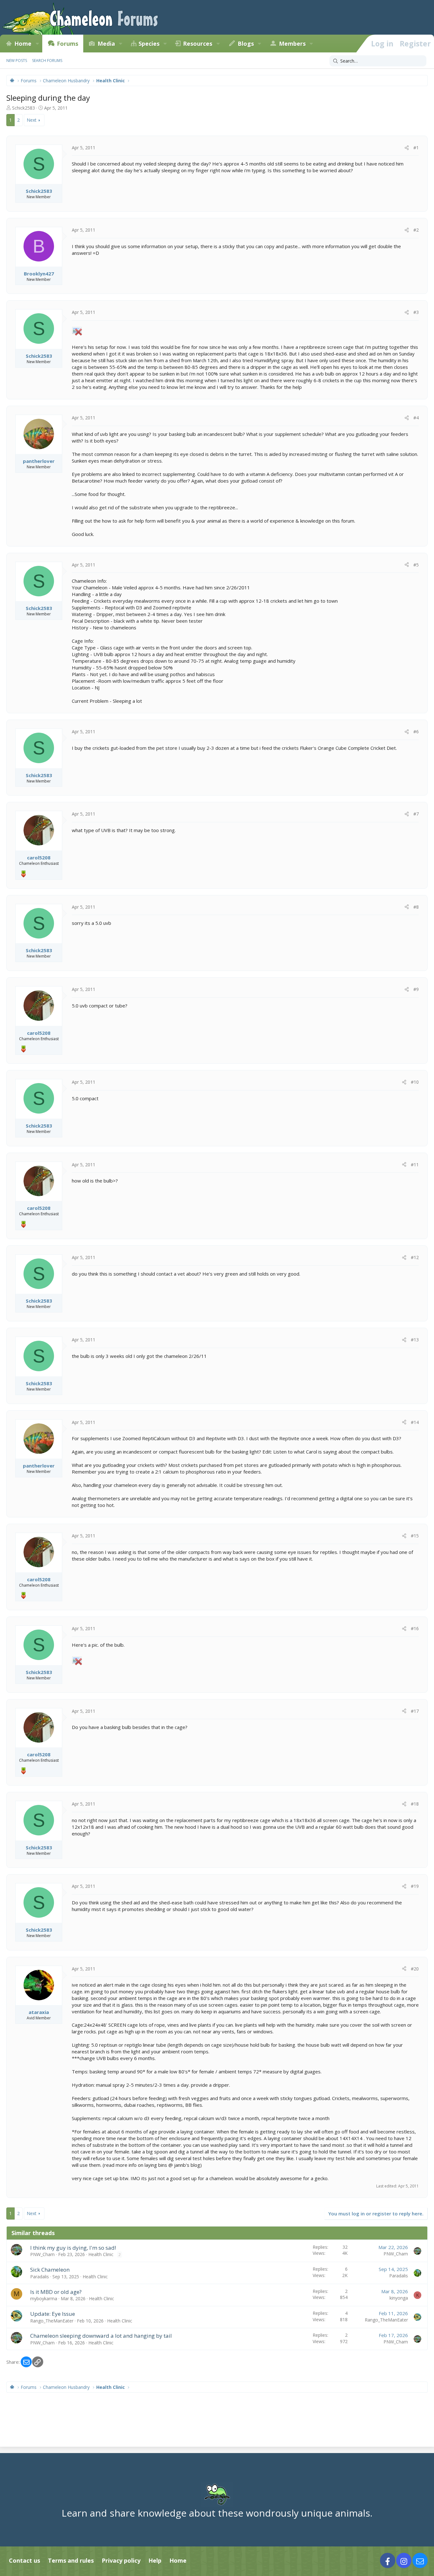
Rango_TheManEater (52, 2321)
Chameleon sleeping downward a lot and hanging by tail (101, 2336)
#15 (415, 1536)
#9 (416, 989)
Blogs (246, 44)
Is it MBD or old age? (56, 2292)
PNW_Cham (42, 2254)
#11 (415, 1165)
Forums (68, 44)
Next (32, 120)
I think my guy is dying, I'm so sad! (73, 2248)
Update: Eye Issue (53, 2314)
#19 (415, 1886)
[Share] (407, 148)
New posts (17, 61)
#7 (416, 814)
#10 (415, 1082)
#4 (416, 418)
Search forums (47, 61)
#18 (415, 1804)
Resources (198, 44)
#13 (415, 1340)
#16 (415, 1628)
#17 (415, 1711)
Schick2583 (24, 108)
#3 (416, 312)
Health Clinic (101, 2254)
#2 (416, 230)
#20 (415, 1969)
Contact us (24, 2560)
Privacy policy (121, 2560)
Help (155, 2560)
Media (106, 44)
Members (292, 44)
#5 (416, 565)
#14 (415, 1422)
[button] (37, 44)
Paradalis (40, 2277)
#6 (416, 732)
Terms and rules (71, 2560)
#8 (416, 907)
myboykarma (44, 2298)
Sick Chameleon (50, 2270)
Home (23, 44)
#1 (416, 148)
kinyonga (399, 2298)
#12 (415, 1257)
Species (149, 44)
